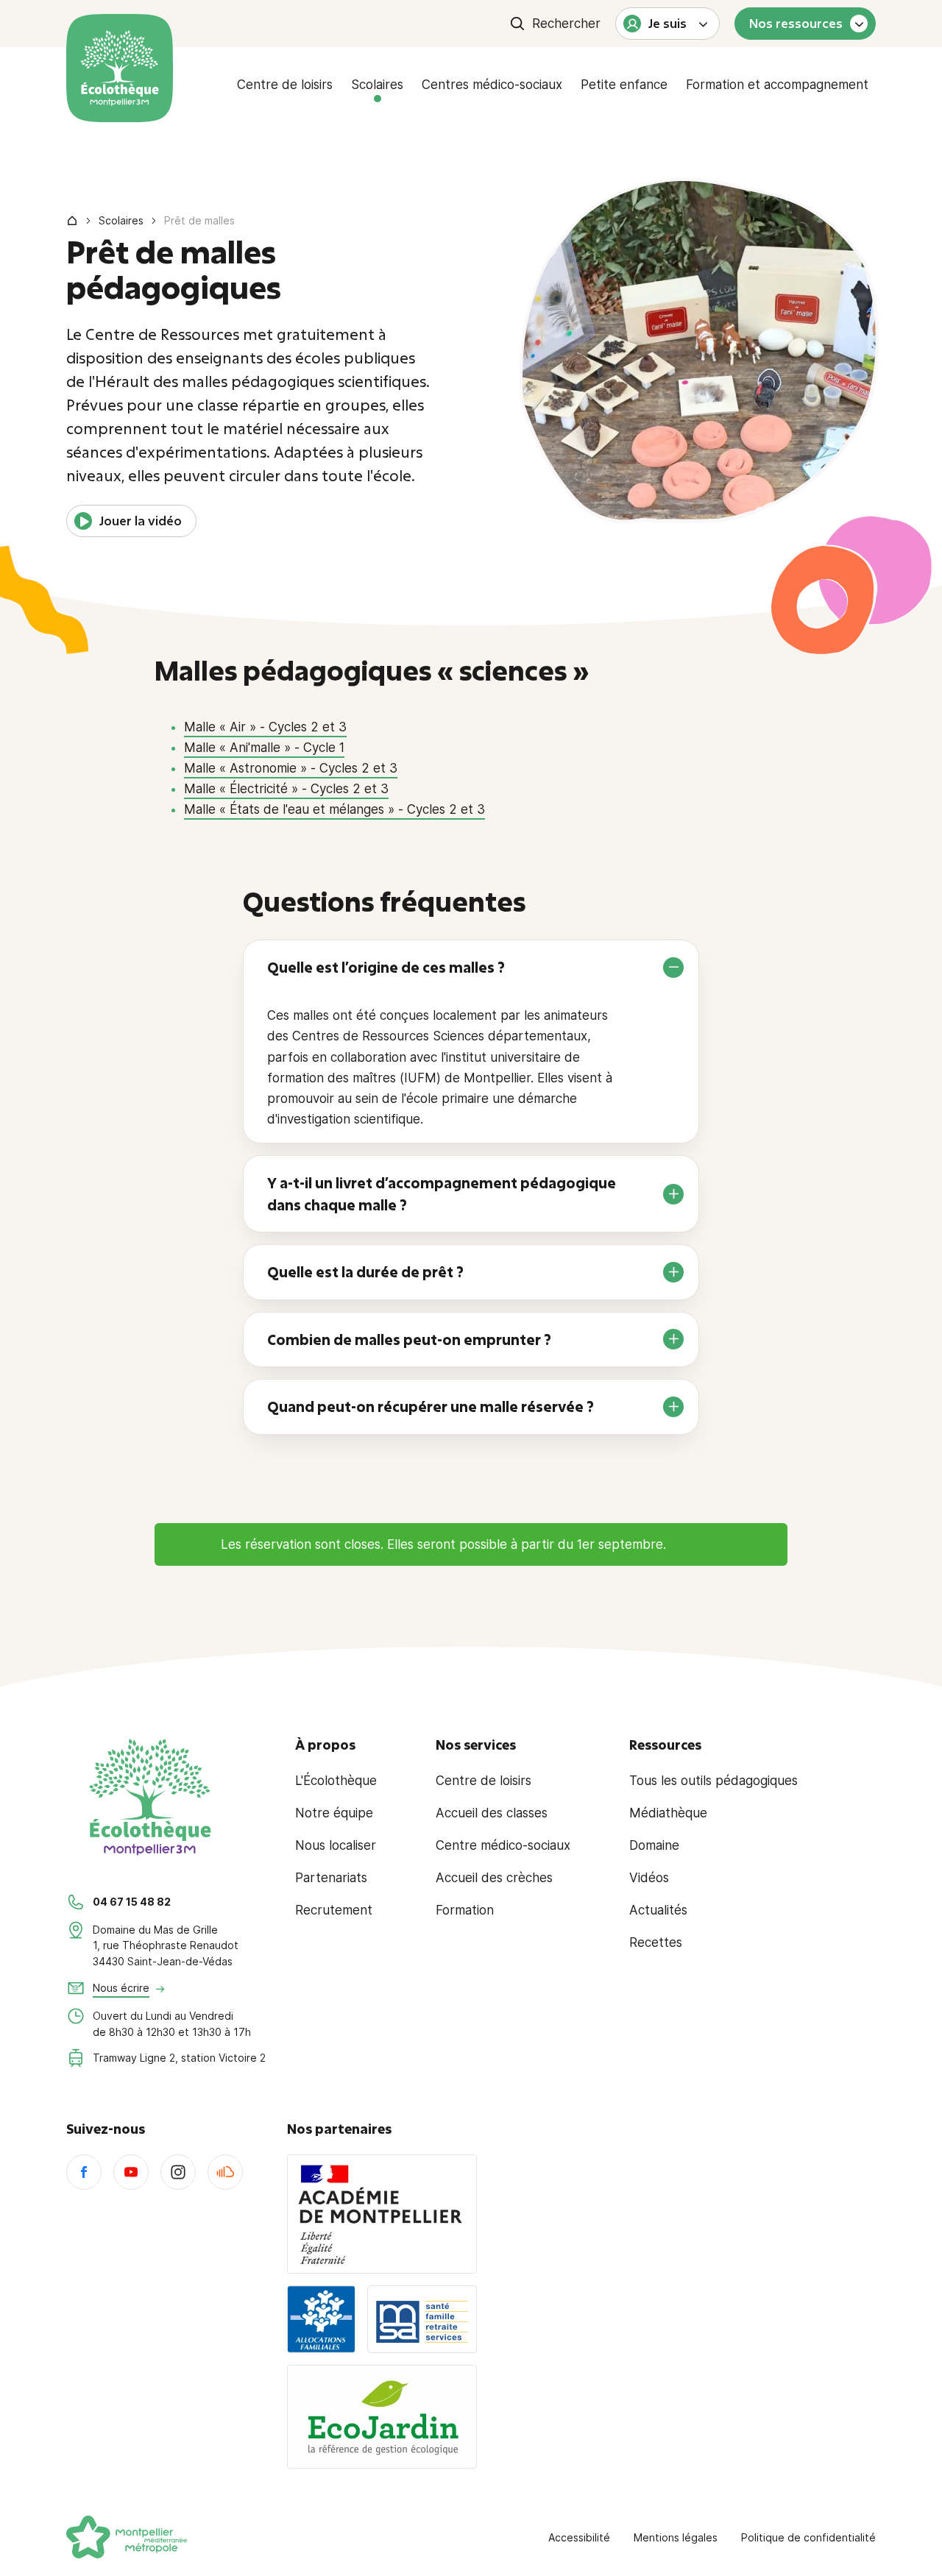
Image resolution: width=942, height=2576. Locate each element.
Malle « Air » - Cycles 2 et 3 (265, 727)
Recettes (656, 1942)
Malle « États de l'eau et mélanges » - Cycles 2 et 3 (334, 809)
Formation (465, 1910)
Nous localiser (336, 1845)
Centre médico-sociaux (503, 1845)
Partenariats (331, 1878)
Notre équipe (334, 1813)
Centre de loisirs (285, 85)
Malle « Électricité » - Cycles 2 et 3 (286, 789)
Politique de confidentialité (808, 2537)
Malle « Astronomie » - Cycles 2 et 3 (291, 768)
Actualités (658, 1910)
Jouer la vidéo (141, 521)
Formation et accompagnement (777, 85)
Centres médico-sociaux (492, 85)
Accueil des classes (492, 1813)
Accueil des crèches (494, 1878)
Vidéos (649, 1878)
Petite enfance (624, 85)
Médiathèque (668, 1813)
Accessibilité (579, 2537)
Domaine (654, 1845)
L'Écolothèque (336, 1781)
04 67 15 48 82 (132, 1902)
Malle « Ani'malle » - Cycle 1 (264, 748)
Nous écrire (121, 1988)
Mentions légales (676, 2537)
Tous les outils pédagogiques (713, 1781)
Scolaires (377, 85)
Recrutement (334, 1910)
